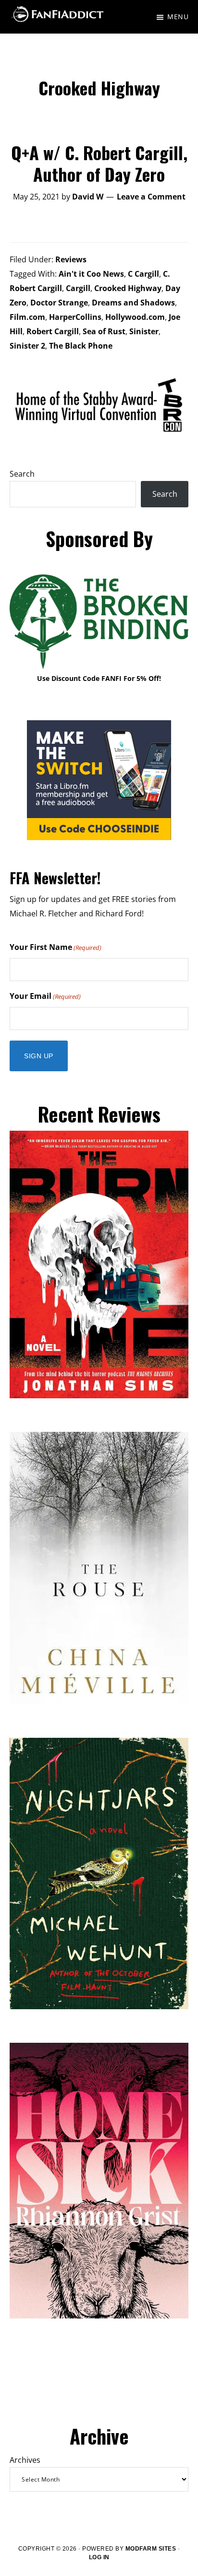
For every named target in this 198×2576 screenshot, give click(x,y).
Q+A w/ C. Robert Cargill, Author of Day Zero (99, 163)
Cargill (78, 288)
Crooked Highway (128, 288)
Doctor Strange (59, 303)
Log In (99, 2557)
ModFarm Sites (151, 2549)
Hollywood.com (135, 317)
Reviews (71, 259)
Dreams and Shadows (133, 303)
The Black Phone (81, 346)
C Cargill (143, 274)
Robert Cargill (53, 331)
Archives (25, 2460)
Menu (178, 17)
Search (22, 474)
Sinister (144, 331)
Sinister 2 (27, 346)
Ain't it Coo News (91, 274)
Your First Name (56, 947)
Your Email (45, 996)
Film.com (27, 317)
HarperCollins (75, 317)
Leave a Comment (151, 197)
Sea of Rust (104, 331)
